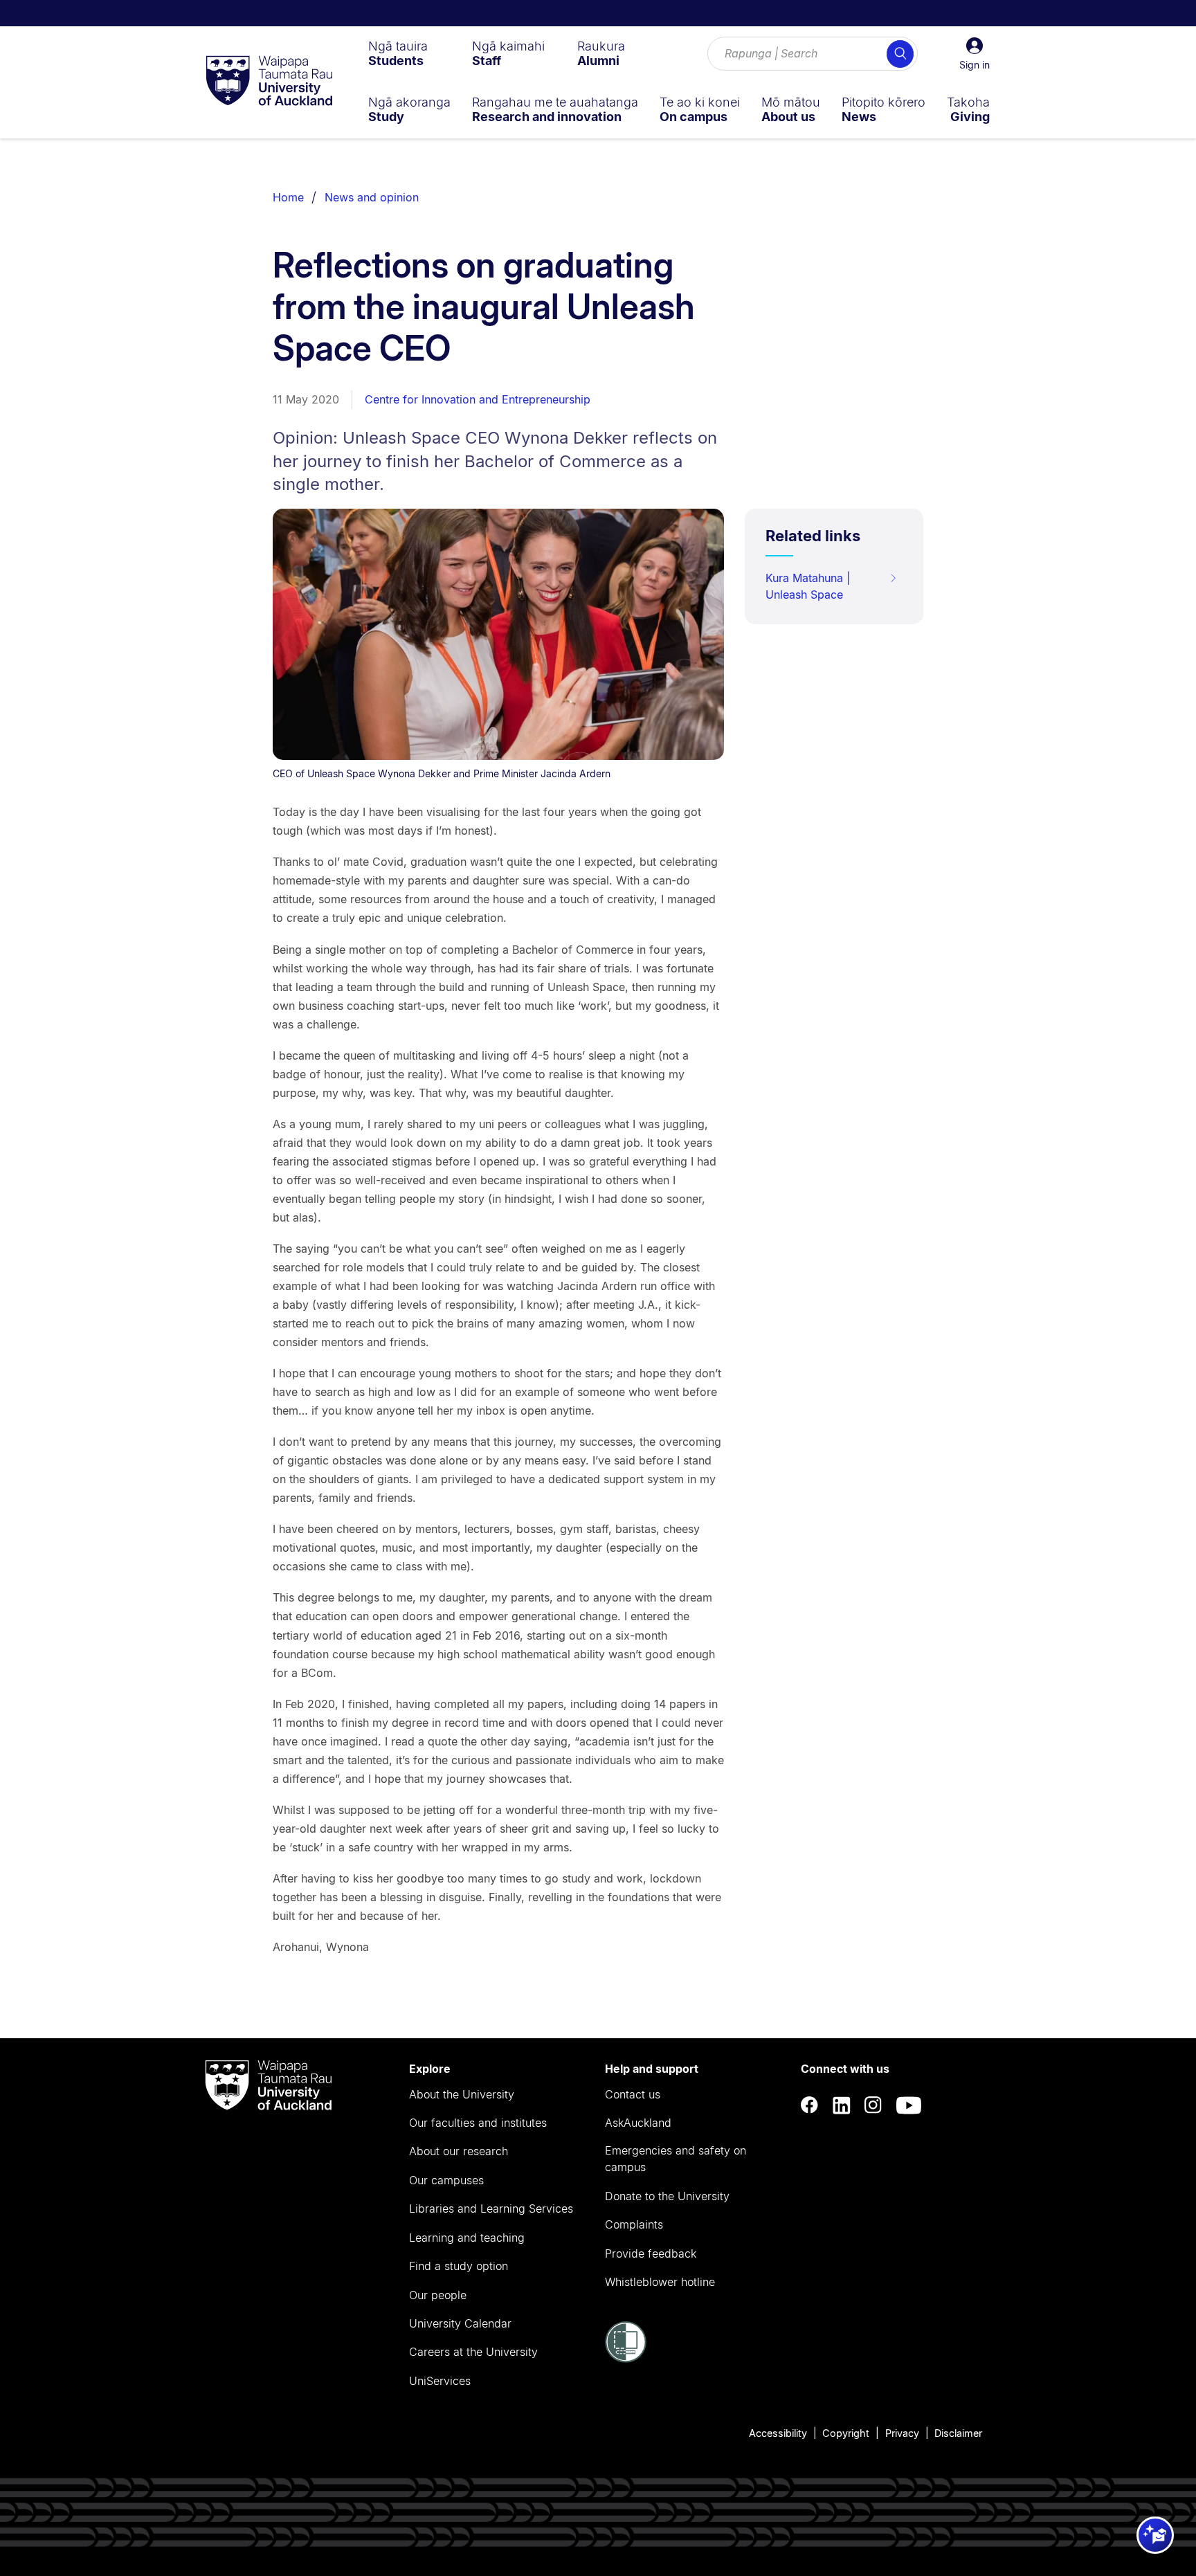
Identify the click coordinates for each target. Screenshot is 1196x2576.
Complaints (634, 2224)
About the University (462, 2094)
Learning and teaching (467, 2238)
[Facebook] (810, 2105)
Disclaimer (958, 2433)
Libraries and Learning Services (491, 2208)
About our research (459, 2151)
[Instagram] (873, 2105)
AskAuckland (638, 2123)
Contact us (633, 2094)
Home (288, 197)
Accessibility (778, 2433)
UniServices (440, 2381)
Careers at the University (473, 2352)
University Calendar (460, 2323)
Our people (438, 2295)
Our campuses (446, 2180)
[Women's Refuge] (626, 2359)
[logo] (269, 82)
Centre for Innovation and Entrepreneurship (478, 399)
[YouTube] (909, 2105)
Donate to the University (667, 2196)
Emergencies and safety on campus (676, 2159)
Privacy (902, 2433)
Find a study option (459, 2266)
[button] (975, 54)
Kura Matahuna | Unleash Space (808, 586)
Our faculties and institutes (478, 2123)
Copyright (846, 2433)
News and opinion (372, 197)
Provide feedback (651, 2253)
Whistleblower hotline (660, 2282)
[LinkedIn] (842, 2105)
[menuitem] (398, 53)
